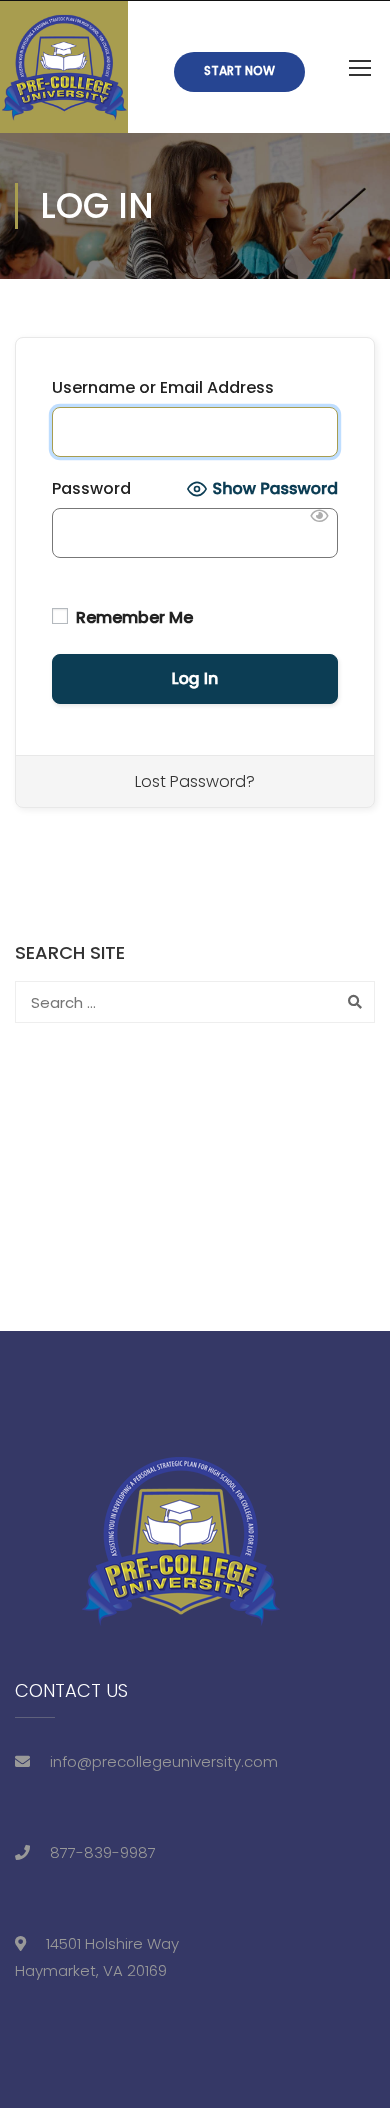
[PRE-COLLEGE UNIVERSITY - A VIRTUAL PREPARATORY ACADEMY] (64, 67)
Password (91, 488)
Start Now (239, 70)
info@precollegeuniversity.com (164, 1761)
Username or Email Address (163, 387)
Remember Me (132, 617)
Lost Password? (195, 781)
